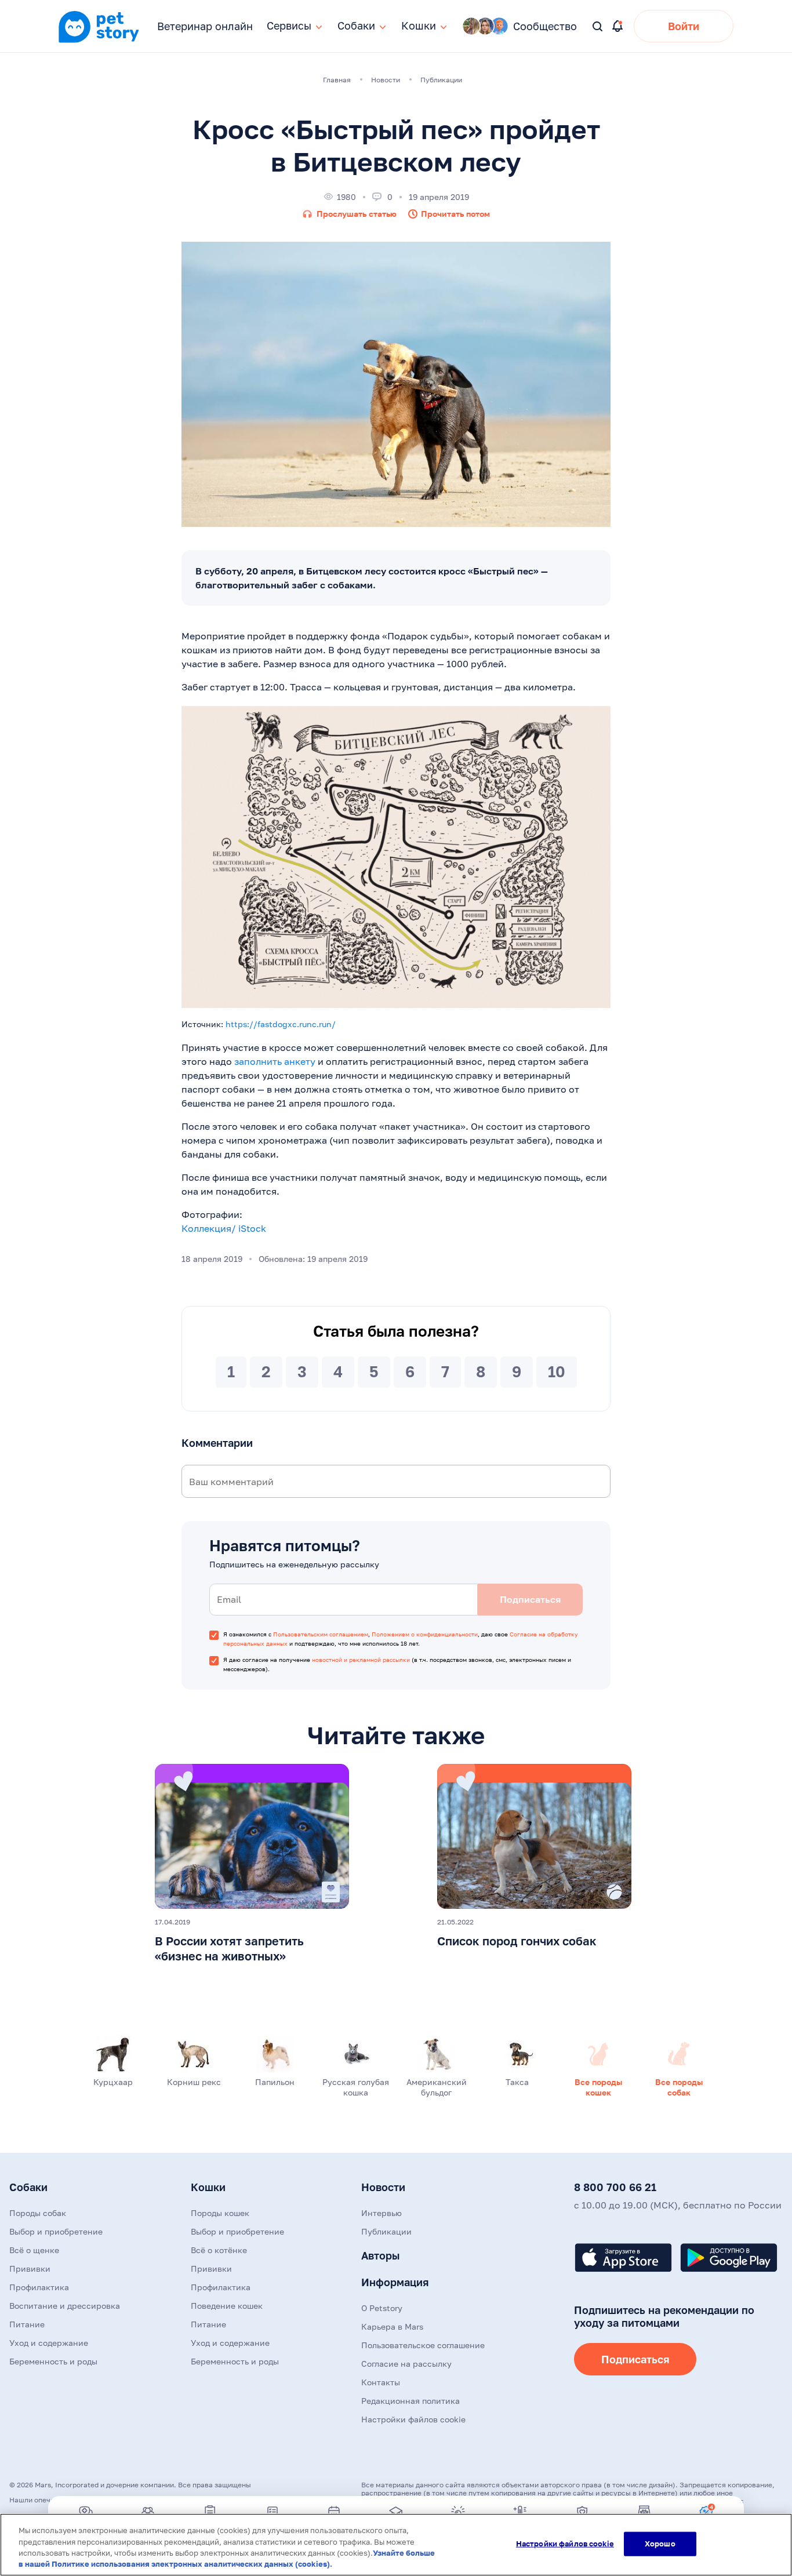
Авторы (380, 2255)
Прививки (30, 2268)
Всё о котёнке (219, 2250)
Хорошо (660, 2544)
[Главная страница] (99, 41)
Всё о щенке (34, 2250)
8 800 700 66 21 (615, 2187)
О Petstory (382, 2308)
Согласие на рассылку (406, 2364)
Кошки (208, 2187)
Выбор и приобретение (56, 2231)
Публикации (386, 2231)
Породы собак (38, 2213)
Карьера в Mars (392, 2326)
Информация (395, 2282)
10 (557, 1372)
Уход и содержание (49, 2343)
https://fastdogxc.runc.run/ (281, 1024)
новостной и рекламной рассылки (361, 1660)
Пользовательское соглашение (423, 2345)
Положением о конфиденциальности (425, 1634)
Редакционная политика (410, 2401)
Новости (383, 2187)
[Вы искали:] (598, 27)
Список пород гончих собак (517, 1941)
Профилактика (39, 2287)
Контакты (381, 2382)
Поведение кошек (227, 2306)
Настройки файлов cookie (565, 2544)
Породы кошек (220, 2213)
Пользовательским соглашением (321, 1634)
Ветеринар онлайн (205, 26)
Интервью (382, 2213)
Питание (27, 2324)
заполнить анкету (275, 1061)
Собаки (28, 2187)
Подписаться (635, 2359)
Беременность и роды (53, 2361)
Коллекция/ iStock (224, 1228)
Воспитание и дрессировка (65, 2306)
